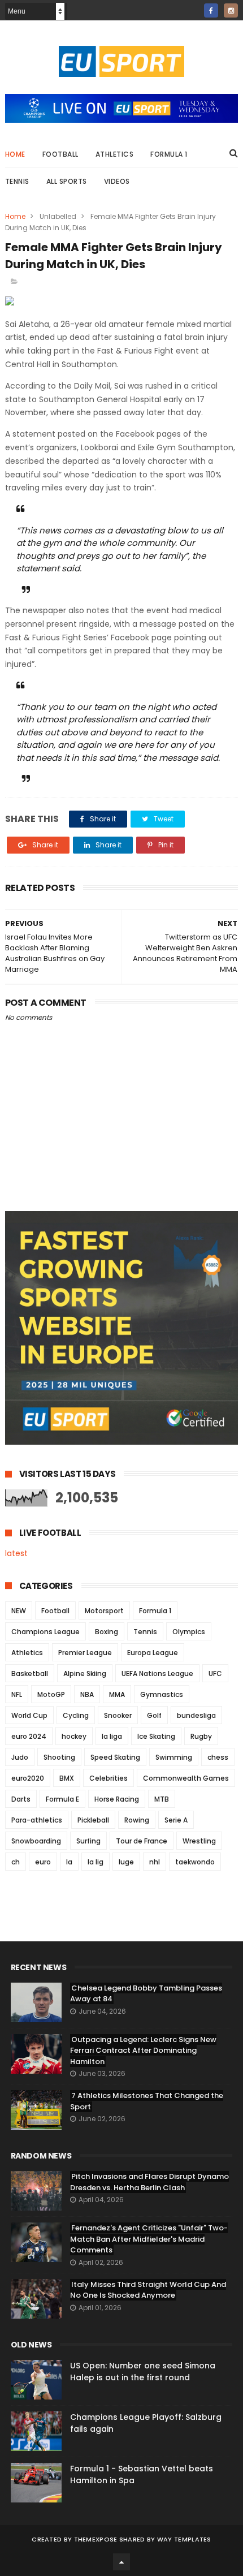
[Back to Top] (121, 2562)
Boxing (107, 1632)
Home (15, 154)
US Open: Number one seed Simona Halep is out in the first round (143, 2372)
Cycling (76, 1715)
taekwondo (195, 1862)
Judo (20, 1757)
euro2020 (28, 1778)
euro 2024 (29, 1736)
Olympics (189, 1632)
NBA (87, 1694)
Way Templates (184, 2539)
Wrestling (199, 1841)
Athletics (115, 154)
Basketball (30, 1673)
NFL (17, 1694)
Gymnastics (162, 1694)
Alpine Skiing (85, 1673)
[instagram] (231, 10)
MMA (117, 1694)
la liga (112, 1736)
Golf (154, 1715)
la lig (96, 1862)
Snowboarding (36, 1841)
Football (60, 154)
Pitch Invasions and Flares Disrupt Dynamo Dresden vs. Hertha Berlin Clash (149, 2182)
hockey (74, 1736)
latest (16, 1553)
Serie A (176, 1820)
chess (218, 1757)
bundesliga (196, 1715)
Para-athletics (37, 1820)
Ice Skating (156, 1736)
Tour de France (142, 1841)
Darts (21, 1799)
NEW (19, 1611)
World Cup (29, 1715)
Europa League (153, 1653)
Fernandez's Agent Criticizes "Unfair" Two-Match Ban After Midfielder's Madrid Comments (149, 2239)
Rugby (201, 1736)
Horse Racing (117, 1799)
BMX (67, 1778)
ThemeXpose (96, 2539)
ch (16, 1862)
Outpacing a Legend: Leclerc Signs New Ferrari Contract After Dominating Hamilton (143, 2051)
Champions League (45, 1632)
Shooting (59, 1757)
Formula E (62, 1799)
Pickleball (93, 1820)
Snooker (118, 1715)
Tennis (17, 181)
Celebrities (109, 1778)
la (69, 1862)
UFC (215, 1673)
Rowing (137, 1820)
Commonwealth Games (186, 1778)
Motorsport (104, 1611)
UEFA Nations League (157, 1673)
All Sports (67, 181)
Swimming (174, 1757)
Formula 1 (169, 154)
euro (43, 1862)
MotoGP (51, 1694)
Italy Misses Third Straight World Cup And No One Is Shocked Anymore (148, 2290)
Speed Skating (115, 1757)
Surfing (88, 1841)
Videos (117, 181)
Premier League (85, 1653)
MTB (162, 1799)
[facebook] (211, 10)
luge (126, 1862)
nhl (155, 1862)
